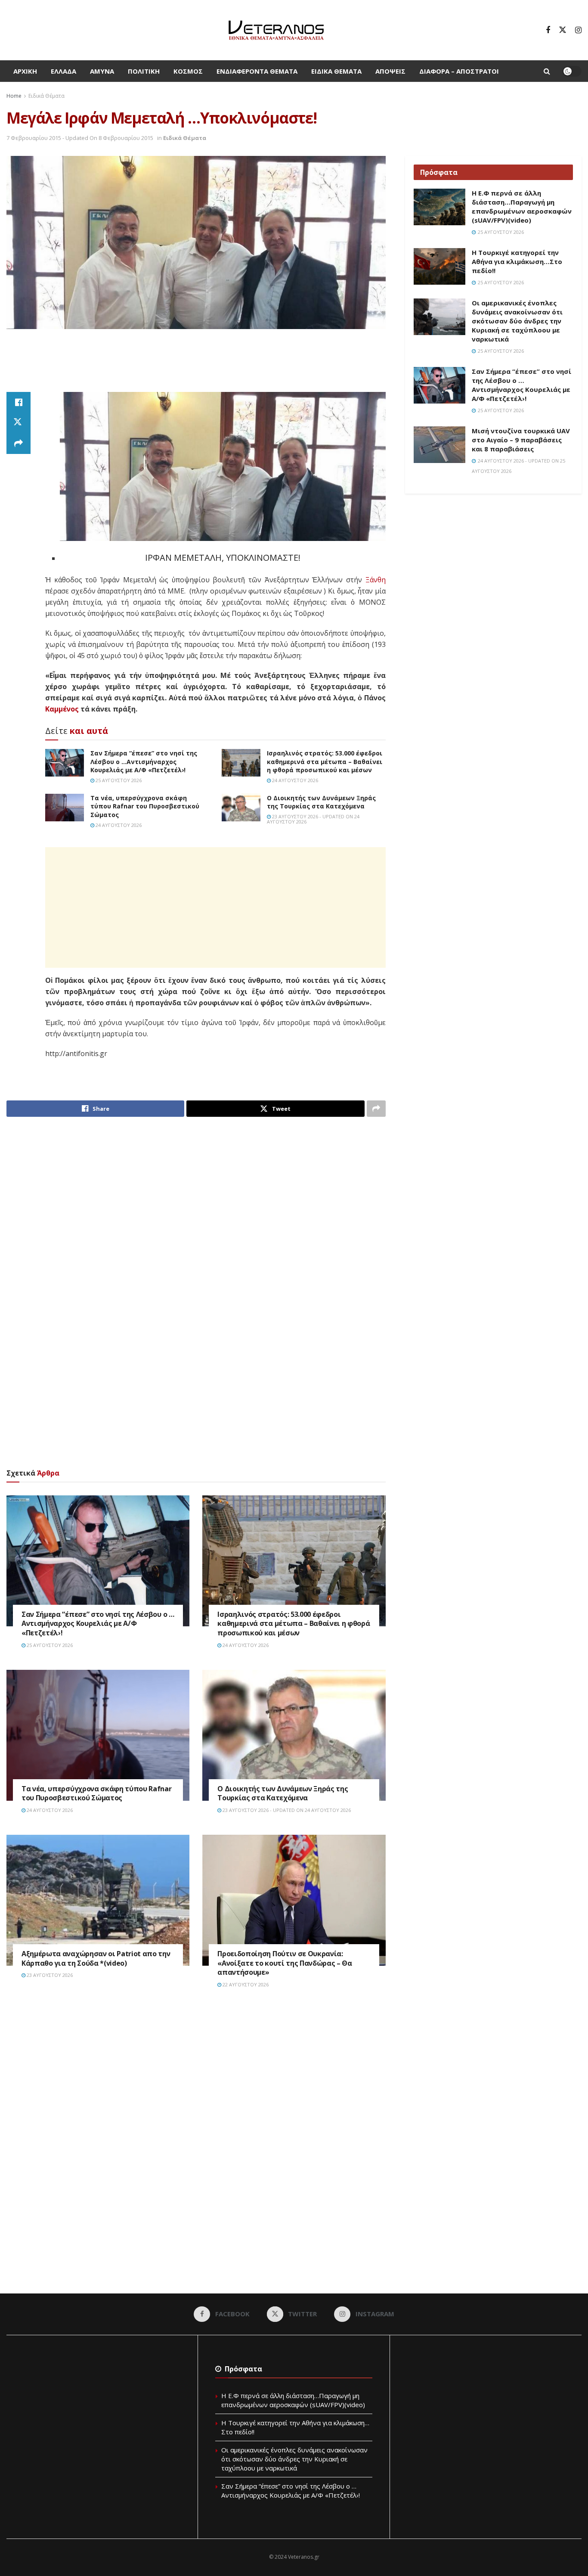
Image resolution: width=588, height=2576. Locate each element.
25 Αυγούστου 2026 (118, 780)
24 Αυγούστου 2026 (294, 780)
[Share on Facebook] (19, 402)
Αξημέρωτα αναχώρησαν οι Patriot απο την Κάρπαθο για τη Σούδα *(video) (96, 1958)
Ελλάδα (63, 71)
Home (14, 96)
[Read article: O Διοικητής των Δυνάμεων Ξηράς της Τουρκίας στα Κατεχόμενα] (241, 808)
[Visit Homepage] (276, 30)
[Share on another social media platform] (19, 444)
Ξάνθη (376, 580)
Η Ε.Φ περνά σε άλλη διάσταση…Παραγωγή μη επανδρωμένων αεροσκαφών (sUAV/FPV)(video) (522, 207)
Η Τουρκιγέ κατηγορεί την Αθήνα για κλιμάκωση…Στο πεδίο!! (517, 261)
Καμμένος (62, 709)
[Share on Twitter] (19, 423)
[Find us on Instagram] (578, 30)
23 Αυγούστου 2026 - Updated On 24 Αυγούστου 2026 (313, 819)
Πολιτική (144, 71)
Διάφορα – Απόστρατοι (459, 71)
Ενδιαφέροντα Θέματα (257, 71)
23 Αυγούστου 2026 (49, 1975)
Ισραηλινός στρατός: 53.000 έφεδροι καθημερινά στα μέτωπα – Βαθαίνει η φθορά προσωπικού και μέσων (325, 761)
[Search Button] (547, 71)
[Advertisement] (196, 361)
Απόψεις (390, 71)
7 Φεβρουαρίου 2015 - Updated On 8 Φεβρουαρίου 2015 (80, 138)
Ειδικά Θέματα (336, 71)
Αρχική (25, 71)
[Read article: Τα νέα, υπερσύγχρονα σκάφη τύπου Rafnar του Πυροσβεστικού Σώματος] (65, 808)
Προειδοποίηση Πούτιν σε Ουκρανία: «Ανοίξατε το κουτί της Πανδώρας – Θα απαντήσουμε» (285, 1963)
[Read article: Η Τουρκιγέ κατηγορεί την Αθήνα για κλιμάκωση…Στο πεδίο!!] (439, 267)
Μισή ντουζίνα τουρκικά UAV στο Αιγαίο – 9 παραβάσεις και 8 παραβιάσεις (521, 440)
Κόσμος (188, 71)
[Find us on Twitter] (563, 30)
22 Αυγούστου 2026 (245, 1984)
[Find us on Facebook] (548, 30)
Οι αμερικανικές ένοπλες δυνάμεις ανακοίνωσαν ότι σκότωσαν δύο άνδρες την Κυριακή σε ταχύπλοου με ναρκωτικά (517, 321)
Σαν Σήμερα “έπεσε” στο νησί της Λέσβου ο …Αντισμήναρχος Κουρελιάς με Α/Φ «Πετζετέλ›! (144, 761)
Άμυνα (102, 71)
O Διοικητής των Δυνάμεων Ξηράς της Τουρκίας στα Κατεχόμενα (321, 802)
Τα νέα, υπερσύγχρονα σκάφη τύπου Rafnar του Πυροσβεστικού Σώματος (145, 806)
